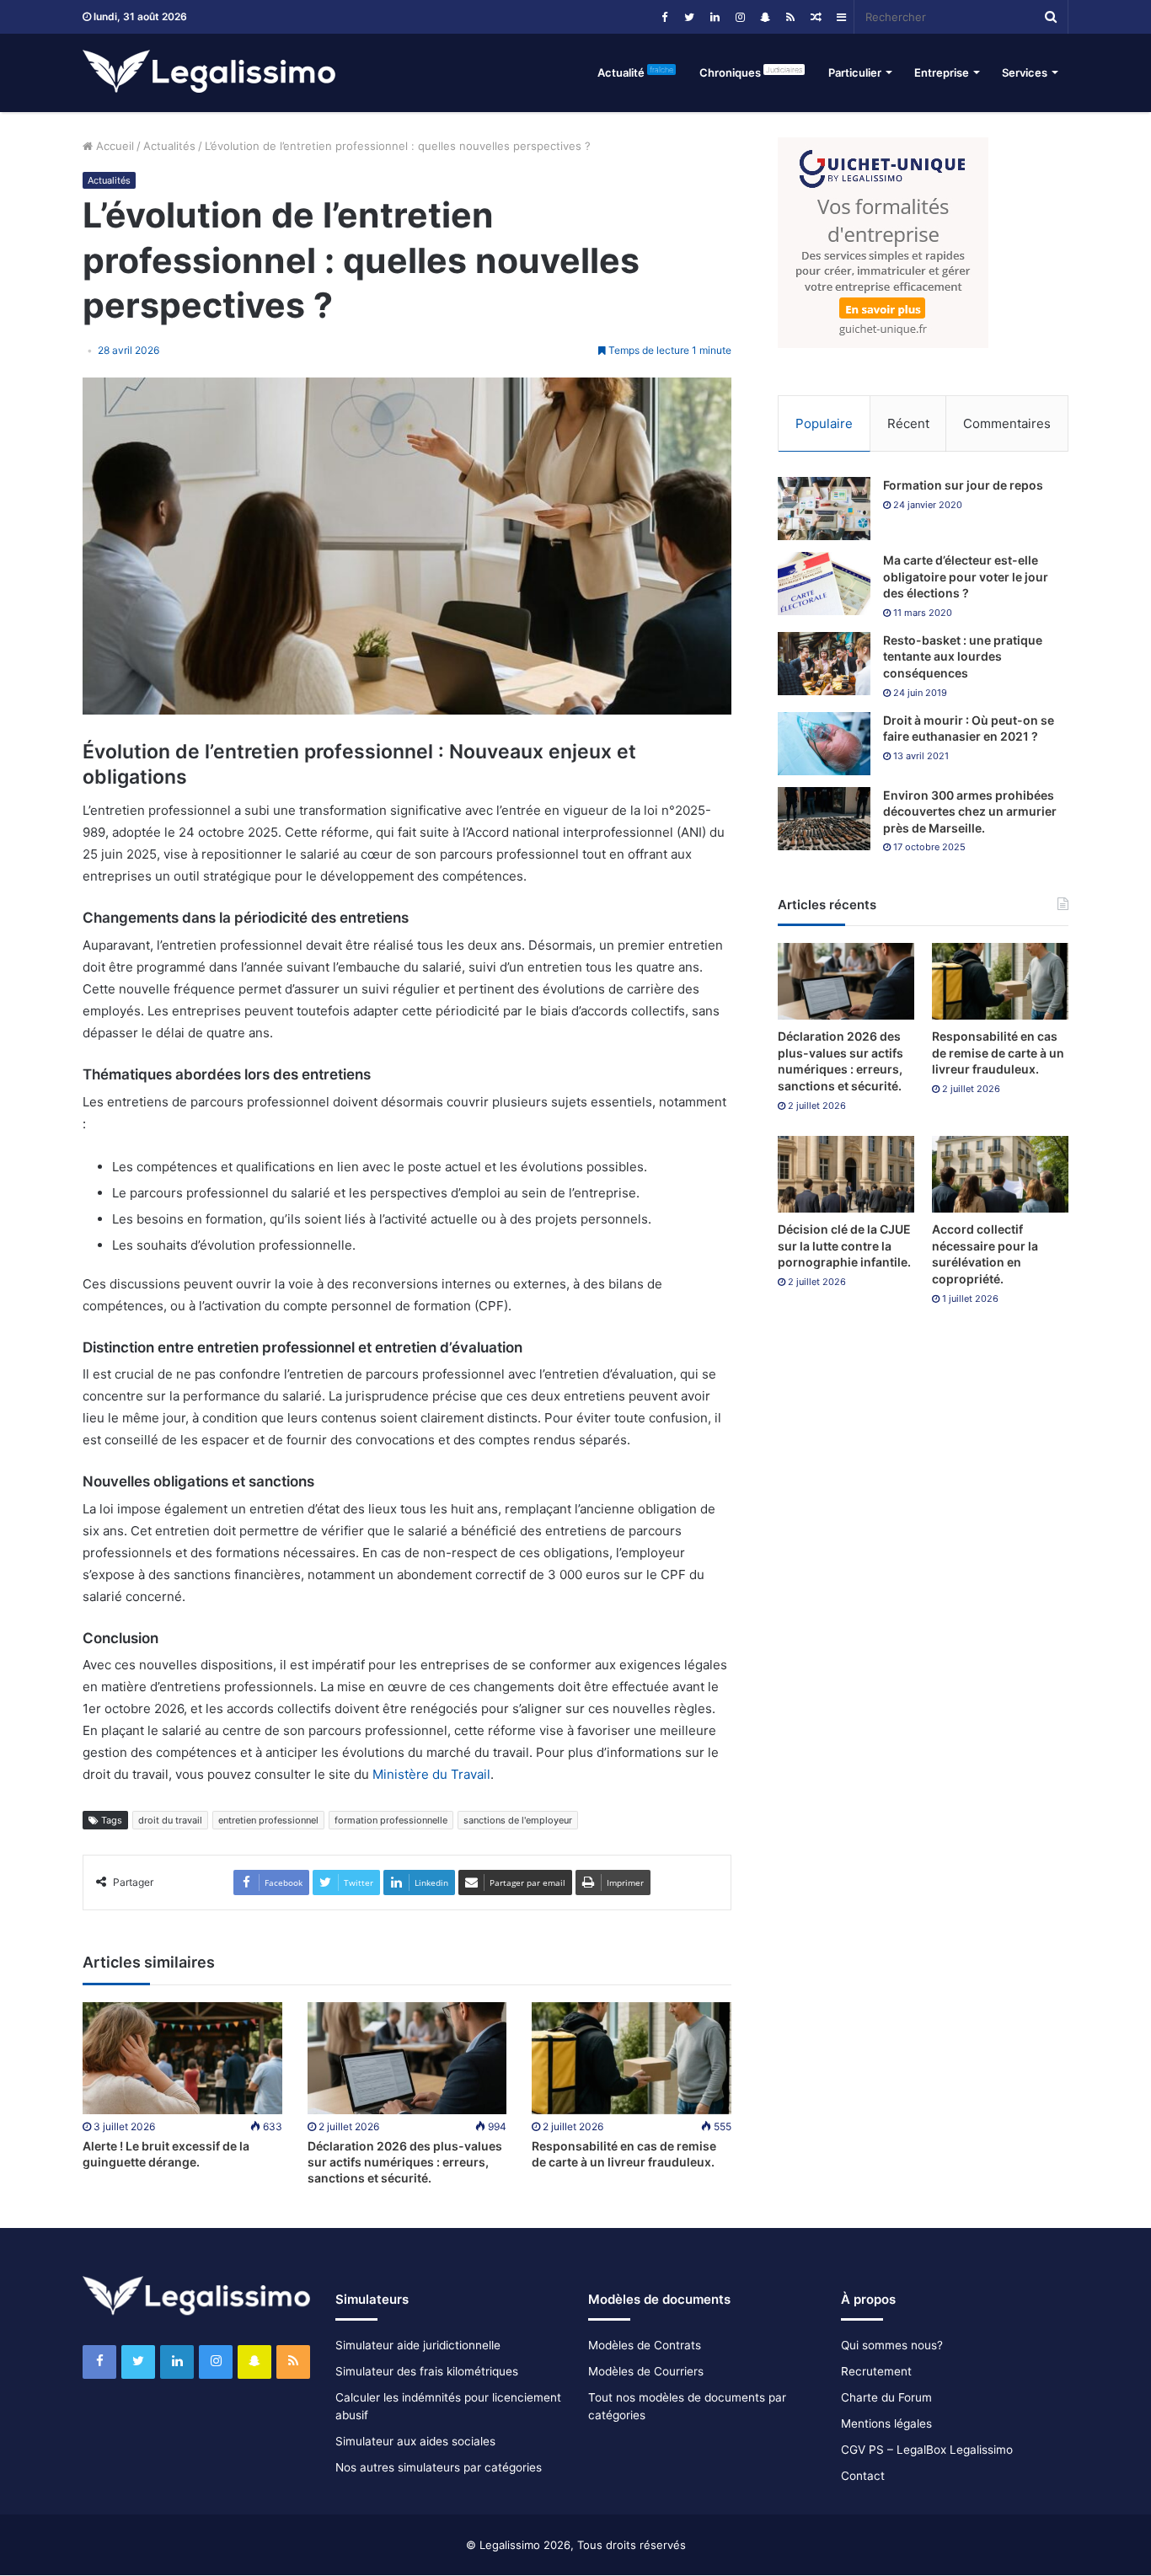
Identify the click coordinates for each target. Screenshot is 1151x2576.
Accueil (113, 146)
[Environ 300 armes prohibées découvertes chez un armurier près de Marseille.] (824, 819)
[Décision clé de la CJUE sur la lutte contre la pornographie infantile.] (846, 1174)
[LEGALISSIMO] (209, 72)
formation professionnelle (391, 1820)
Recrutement (876, 2371)
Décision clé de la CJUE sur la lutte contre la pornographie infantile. (844, 1245)
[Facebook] (664, 17)
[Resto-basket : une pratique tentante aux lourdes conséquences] (824, 664)
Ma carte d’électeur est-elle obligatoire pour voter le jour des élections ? (966, 576)
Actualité (635, 72)
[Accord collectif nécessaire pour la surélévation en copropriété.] (1000, 1174)
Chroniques (751, 72)
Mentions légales (886, 2423)
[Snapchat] (765, 17)
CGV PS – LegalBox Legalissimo (927, 2450)
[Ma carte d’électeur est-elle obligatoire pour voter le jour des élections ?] (824, 584)
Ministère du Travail (431, 1774)
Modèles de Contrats (645, 2345)
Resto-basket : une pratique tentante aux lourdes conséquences (963, 656)
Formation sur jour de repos (963, 485)
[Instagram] (740, 17)
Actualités (169, 146)
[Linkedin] (715, 17)
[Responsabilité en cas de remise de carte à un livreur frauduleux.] (632, 2058)
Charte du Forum (886, 2397)
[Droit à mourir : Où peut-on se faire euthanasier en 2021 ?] (824, 744)
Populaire (824, 423)
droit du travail (170, 1820)
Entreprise (942, 72)
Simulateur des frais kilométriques (427, 2371)
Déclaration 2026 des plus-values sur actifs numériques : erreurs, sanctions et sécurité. (405, 2162)
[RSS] (790, 17)
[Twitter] (689, 17)
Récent (908, 423)
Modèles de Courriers (646, 2371)
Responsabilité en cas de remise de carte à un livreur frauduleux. (998, 1052)
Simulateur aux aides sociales (415, 2441)
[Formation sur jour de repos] (824, 509)
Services (1025, 72)
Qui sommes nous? (892, 2345)
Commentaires (1007, 423)
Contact (863, 2476)
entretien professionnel (268, 1820)
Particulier (855, 72)
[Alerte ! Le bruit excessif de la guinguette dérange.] (182, 2058)
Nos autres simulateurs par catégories (439, 2467)
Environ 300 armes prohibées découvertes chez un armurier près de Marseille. (970, 811)
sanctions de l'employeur (518, 1820)
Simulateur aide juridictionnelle (418, 2345)
